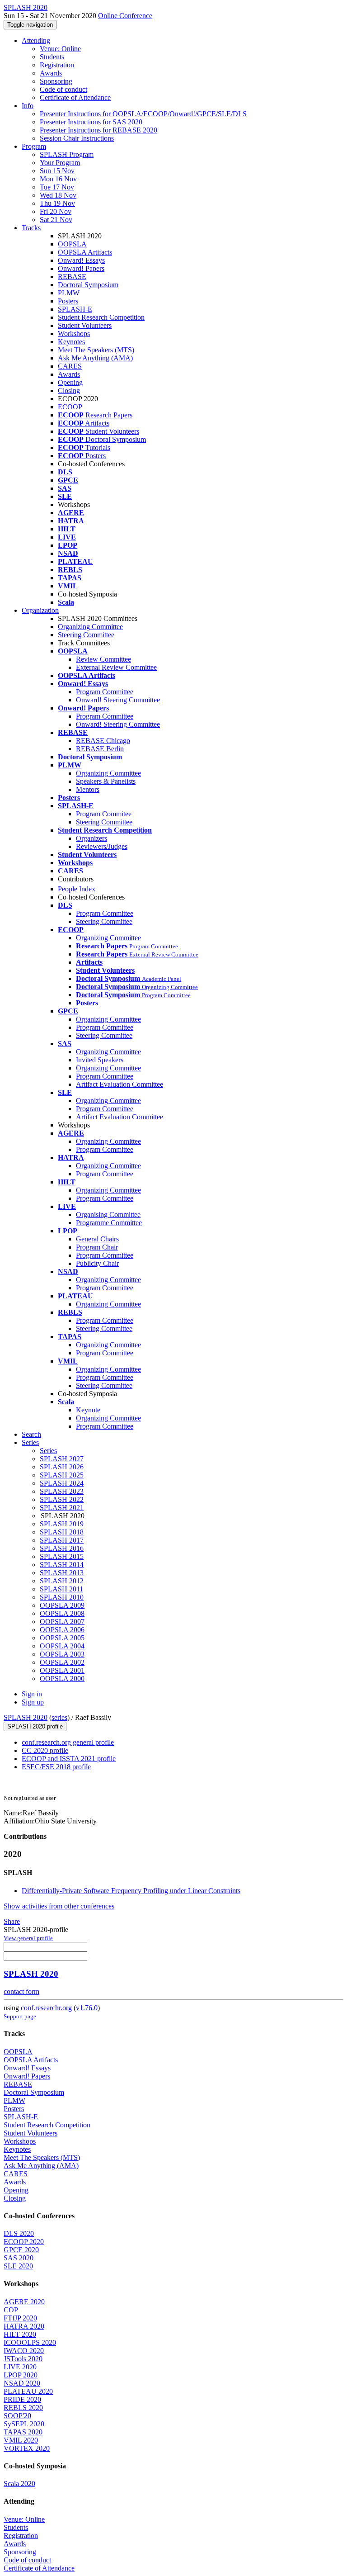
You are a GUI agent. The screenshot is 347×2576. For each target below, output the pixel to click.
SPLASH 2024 (62, 1483)
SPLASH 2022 (62, 1499)
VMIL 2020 (21, 2440)
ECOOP (70, 407)
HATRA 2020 (24, 2326)
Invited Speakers (100, 1060)
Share (12, 1921)
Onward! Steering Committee (118, 700)
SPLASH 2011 (61, 1589)
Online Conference (125, 16)
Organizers (91, 838)
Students (52, 57)
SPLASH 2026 (62, 1467)
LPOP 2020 (21, 2375)
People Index (77, 889)
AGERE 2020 (24, 2302)
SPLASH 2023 (62, 1491)
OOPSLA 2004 (62, 1646)
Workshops (74, 334)
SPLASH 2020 (26, 1717)
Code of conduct (63, 89)
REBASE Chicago (103, 741)
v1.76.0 (87, 2008)
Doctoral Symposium (88, 285)
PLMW (69, 293)
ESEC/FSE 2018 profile (56, 1767)
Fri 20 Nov (56, 211)
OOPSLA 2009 (62, 1605)
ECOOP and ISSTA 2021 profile (69, 1759)
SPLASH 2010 (62, 1597)
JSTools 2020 (23, 2359)
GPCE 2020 (21, 2250)
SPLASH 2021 (62, 1508)
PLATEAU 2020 (28, 2391)
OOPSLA (72, 244)
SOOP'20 (17, 2416)
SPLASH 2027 (62, 1459)
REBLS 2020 (23, 2408)
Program (34, 146)
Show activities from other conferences (59, 1906)
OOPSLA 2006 (62, 1630)
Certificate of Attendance (75, 97)
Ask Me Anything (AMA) (95, 358)
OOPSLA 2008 (62, 1613)
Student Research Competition (101, 317)
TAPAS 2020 (23, 2432)
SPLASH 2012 (62, 1581)
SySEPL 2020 (24, 2424)
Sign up (33, 1702)
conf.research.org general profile (68, 1742)
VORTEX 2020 (27, 2448)
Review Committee (103, 659)
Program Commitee (104, 814)
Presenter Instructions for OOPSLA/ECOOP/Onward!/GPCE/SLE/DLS (143, 114)
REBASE (72, 277)
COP (11, 2310)
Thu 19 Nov (57, 203)
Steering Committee (86, 635)
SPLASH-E (75, 309)
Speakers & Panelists (106, 781)
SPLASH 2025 (62, 1475)
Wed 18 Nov (58, 195)
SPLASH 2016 (62, 1548)
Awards (51, 73)
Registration (57, 65)
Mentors (88, 789)
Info (28, 106)
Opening (70, 382)
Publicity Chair (97, 1263)
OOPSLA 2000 (62, 1679)
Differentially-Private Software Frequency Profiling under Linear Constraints (131, 1891)
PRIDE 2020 (22, 2399)
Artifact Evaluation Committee (120, 1084)
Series (48, 1451)
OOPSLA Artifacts (85, 252)
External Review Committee (116, 667)
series (59, 1717)
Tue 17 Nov (57, 187)
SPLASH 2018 (62, 1532)
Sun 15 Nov (57, 171)
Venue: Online (60, 49)
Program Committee (105, 692)
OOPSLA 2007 (62, 1622)
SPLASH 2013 (62, 1573)
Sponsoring (56, 81)
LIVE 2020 (20, 2367)
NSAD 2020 (22, 2383)
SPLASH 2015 (62, 1556)
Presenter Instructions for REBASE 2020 (98, 130)
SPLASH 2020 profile (35, 1726)
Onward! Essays (81, 260)
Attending (36, 40)
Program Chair (97, 1247)
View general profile (28, 1938)
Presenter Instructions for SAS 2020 (91, 122)
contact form (21, 1991)
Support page (20, 2016)
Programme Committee (109, 1223)
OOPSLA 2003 (62, 1654)
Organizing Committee (90, 627)
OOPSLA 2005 (62, 1638)
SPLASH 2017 (62, 1540)
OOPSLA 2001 (62, 1670)
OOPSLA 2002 (62, 1662)
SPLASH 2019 (62, 1524)
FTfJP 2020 (20, 2318)
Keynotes (71, 342)
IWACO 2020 (24, 2351)
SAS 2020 (19, 2258)
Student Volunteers (85, 325)
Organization (40, 610)
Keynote (88, 1410)
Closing (69, 391)
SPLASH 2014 (62, 1565)
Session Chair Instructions (77, 138)
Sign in (32, 1694)
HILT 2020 (20, 2334)
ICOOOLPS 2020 (30, 2342)
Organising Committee (108, 1215)
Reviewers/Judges (102, 846)
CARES (70, 366)
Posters (68, 301)
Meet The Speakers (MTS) (96, 350)
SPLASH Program (67, 154)
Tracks (31, 228)
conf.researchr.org (46, 2008)
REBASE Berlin (100, 749)
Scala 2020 (19, 2484)
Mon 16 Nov (58, 179)
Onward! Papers (81, 268)
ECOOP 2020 (24, 2242)
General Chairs (97, 1239)
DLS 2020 (19, 2233)
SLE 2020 (18, 2266)
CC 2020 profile (45, 1750)
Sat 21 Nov (56, 220)
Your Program (60, 163)
